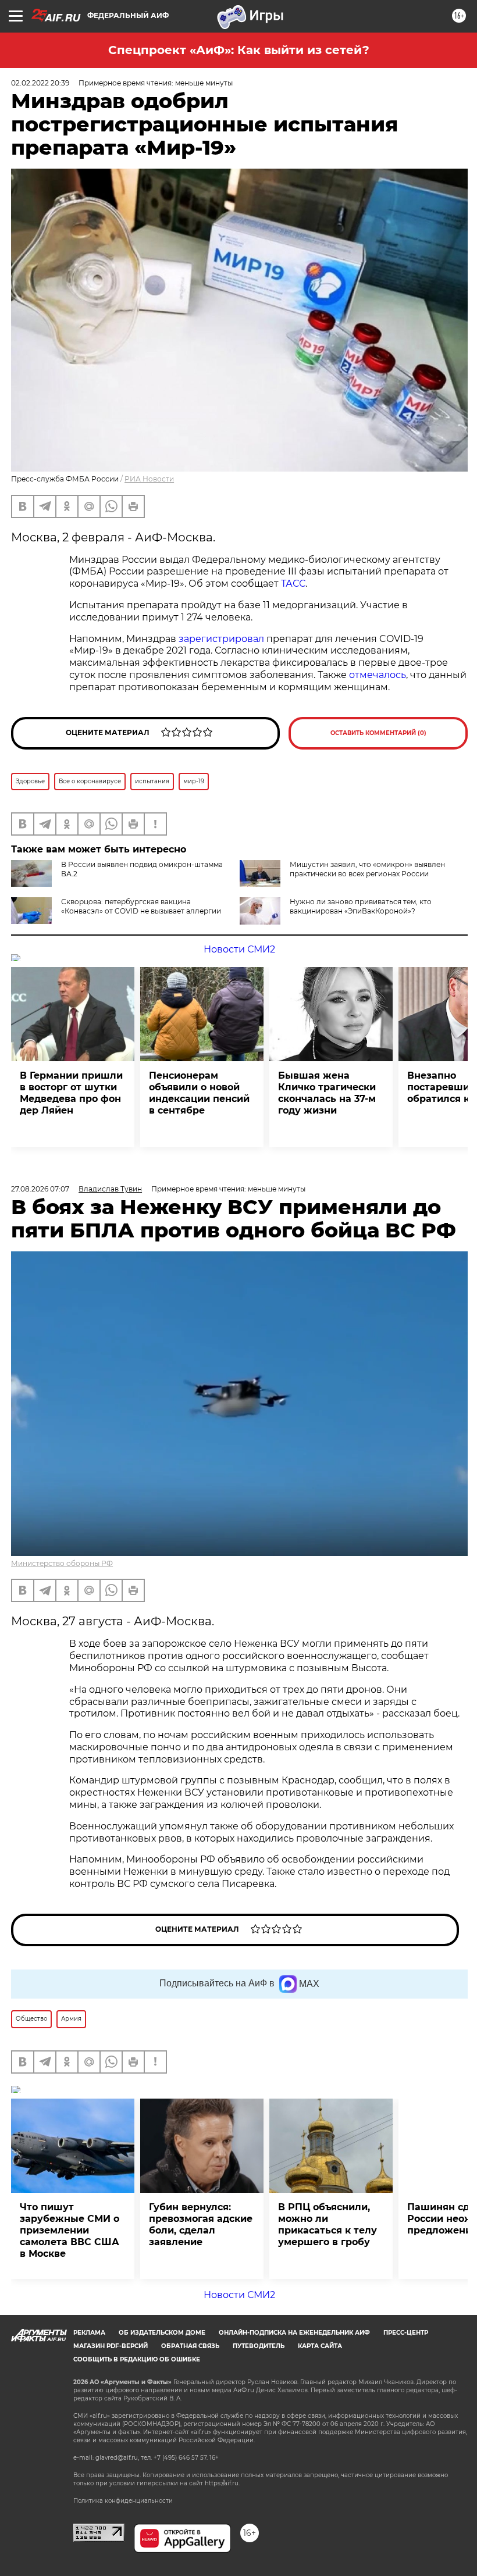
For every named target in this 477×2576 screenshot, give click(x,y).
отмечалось (378, 675)
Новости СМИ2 (239, 949)
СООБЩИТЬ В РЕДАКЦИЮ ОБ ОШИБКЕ (137, 2359)
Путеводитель (259, 2346)
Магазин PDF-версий (111, 2346)
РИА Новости (149, 479)
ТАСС (293, 584)
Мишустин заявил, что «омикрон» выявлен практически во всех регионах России (367, 869)
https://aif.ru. (222, 2483)
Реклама (89, 2333)
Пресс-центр (406, 2333)
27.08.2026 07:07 (40, 1189)
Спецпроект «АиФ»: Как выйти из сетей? (239, 50)
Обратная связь (190, 2346)
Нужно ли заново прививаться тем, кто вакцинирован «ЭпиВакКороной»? (361, 906)
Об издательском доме (162, 2333)
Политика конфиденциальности (123, 2501)
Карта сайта (320, 2346)
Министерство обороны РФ (62, 1563)
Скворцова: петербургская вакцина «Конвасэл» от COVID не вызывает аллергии (141, 906)
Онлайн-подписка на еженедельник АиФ (294, 2333)
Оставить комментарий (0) (378, 733)
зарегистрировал (221, 639)
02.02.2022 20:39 (40, 83)
